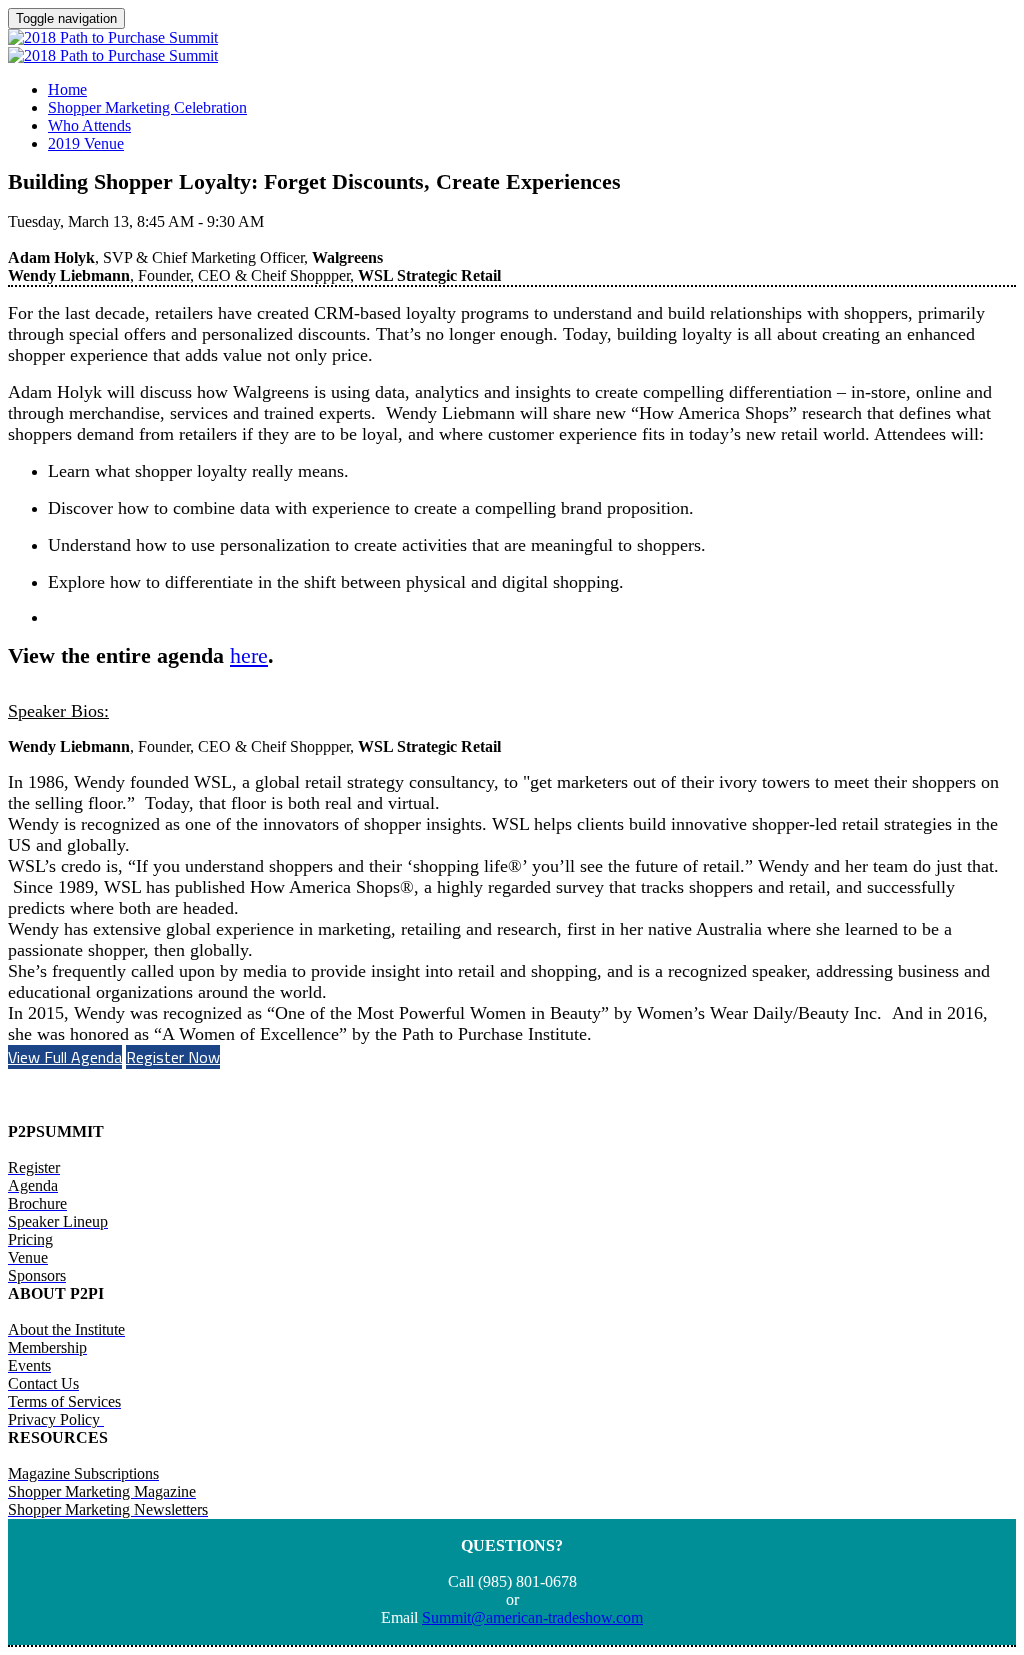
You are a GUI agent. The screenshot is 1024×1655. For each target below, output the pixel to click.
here (249, 655)
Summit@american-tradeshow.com (532, 1617)
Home (67, 89)
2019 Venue (86, 143)
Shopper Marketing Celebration (147, 107)
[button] (65, 1057)
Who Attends (89, 125)
